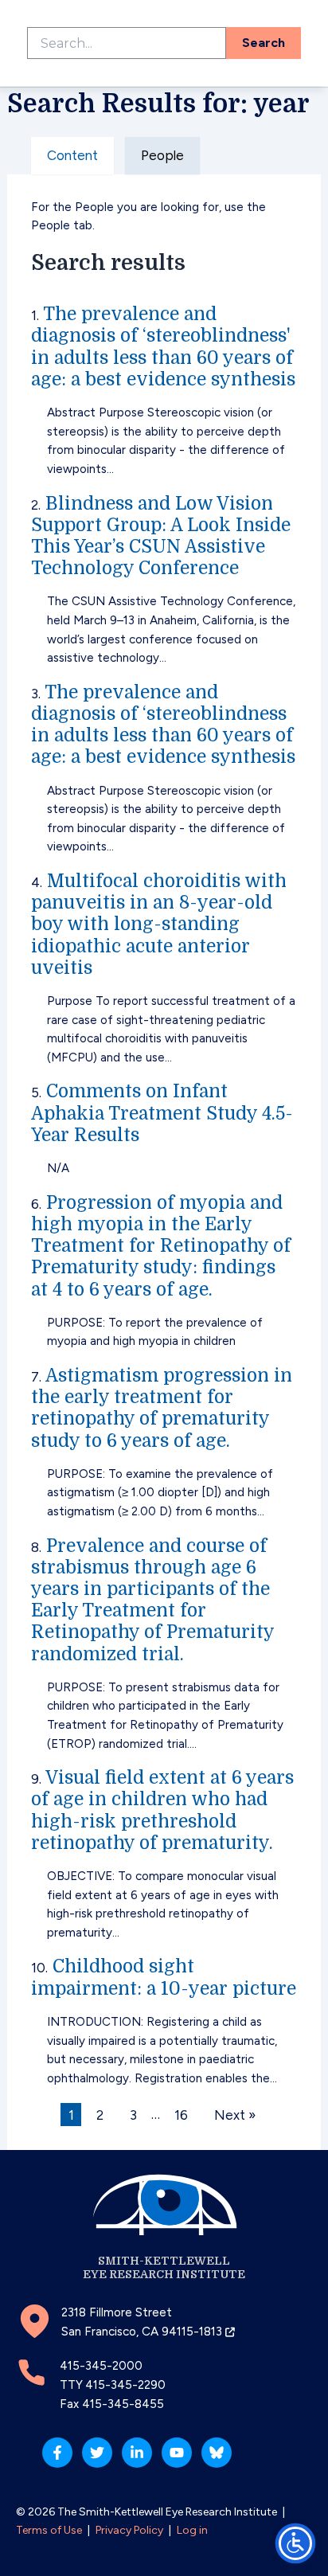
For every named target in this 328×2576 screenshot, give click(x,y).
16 (181, 2114)
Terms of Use (49, 2530)
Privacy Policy (129, 2530)
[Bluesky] (217, 2453)
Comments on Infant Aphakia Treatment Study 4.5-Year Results (162, 1113)
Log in (192, 2530)
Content (72, 155)
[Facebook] (57, 2453)
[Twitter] (97, 2453)
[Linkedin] (137, 2453)
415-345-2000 (101, 2366)
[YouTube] (177, 2453)
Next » (235, 2114)
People (162, 155)
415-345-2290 (125, 2385)
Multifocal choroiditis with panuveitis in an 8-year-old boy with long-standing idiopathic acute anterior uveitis (159, 924)
